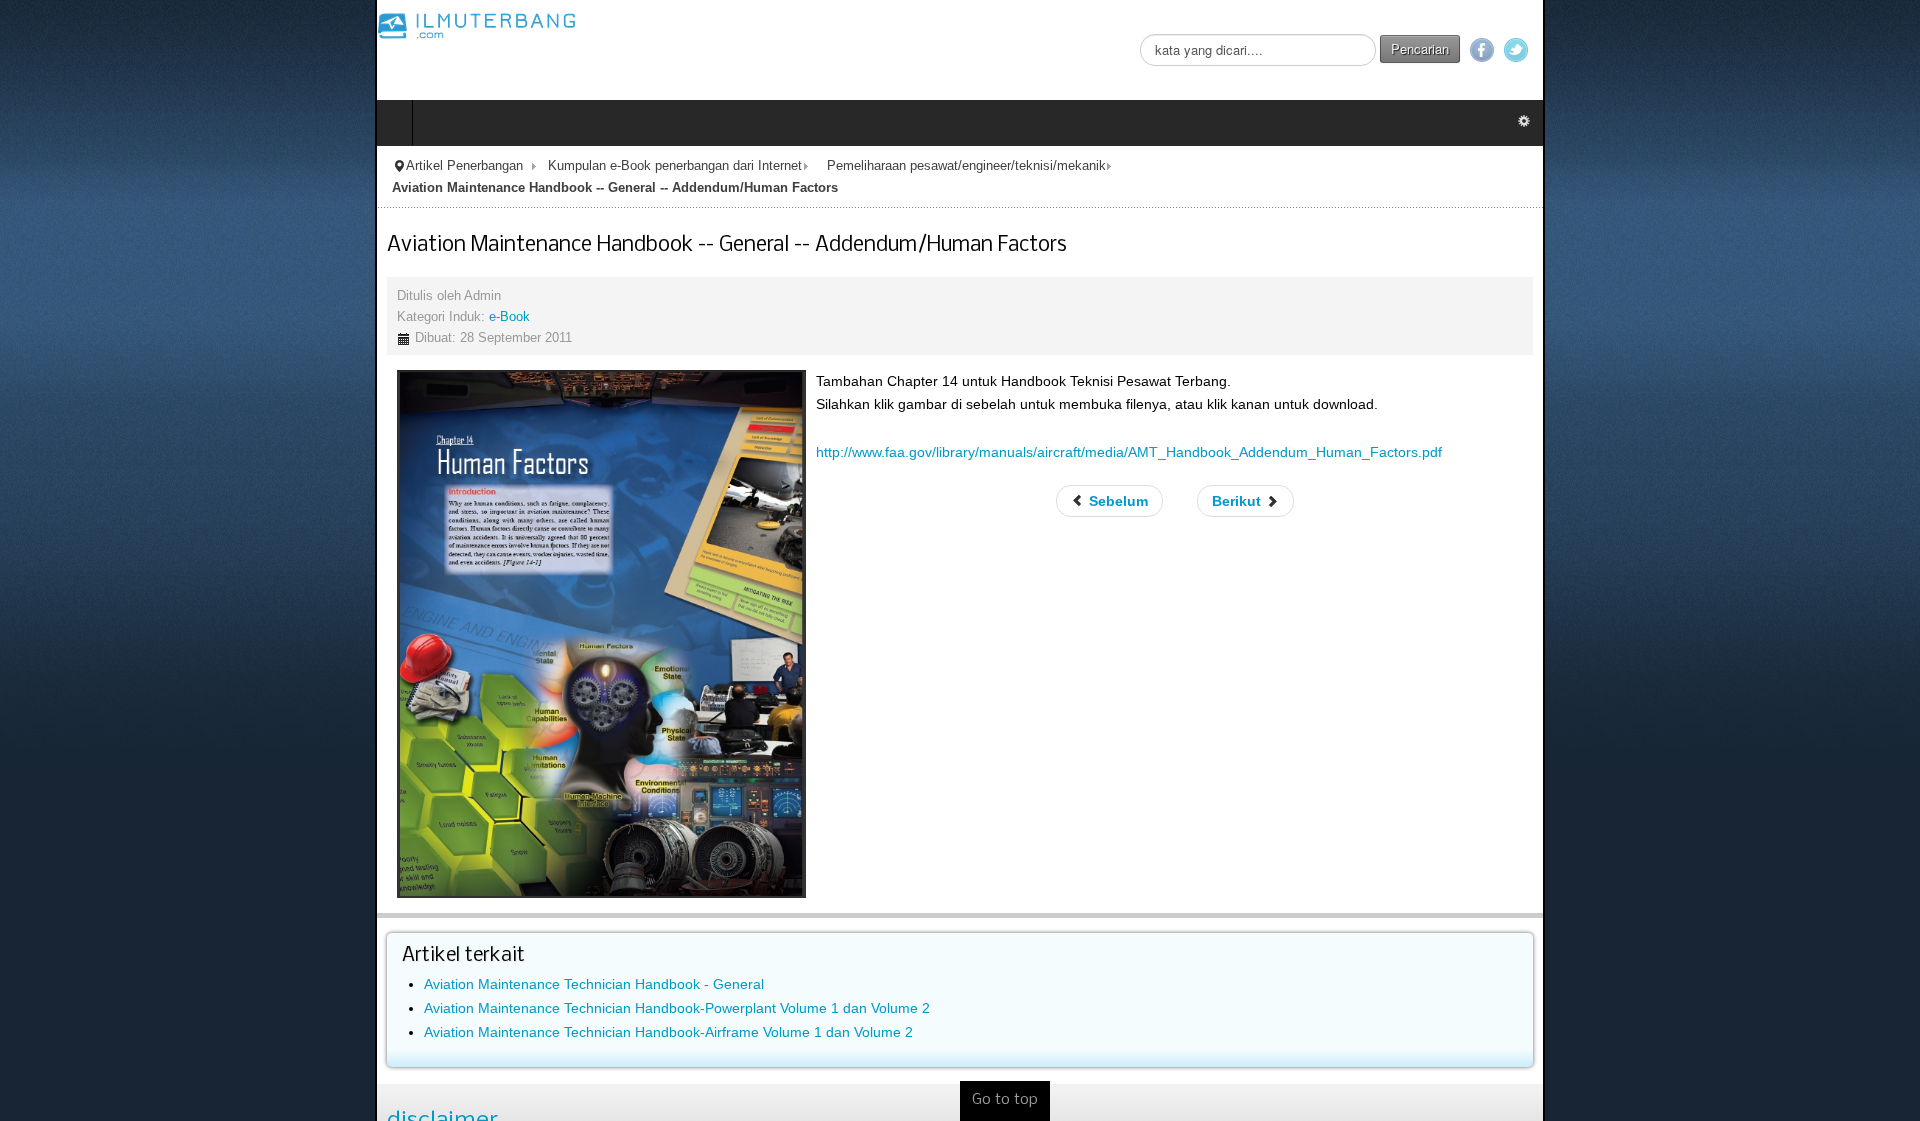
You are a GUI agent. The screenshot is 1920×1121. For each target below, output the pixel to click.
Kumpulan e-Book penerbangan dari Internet (300, 166)
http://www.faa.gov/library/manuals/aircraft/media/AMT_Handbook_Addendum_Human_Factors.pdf (754, 431)
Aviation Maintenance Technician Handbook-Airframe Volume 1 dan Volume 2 (293, 1011)
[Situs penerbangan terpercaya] (102, 25)
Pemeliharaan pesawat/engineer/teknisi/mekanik (591, 166)
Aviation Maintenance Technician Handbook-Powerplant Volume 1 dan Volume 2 (302, 987)
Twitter (1891, 50)
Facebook (1857, 50)
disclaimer (67, 1100)
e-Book (134, 295)
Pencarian (1795, 48)
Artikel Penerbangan (89, 166)
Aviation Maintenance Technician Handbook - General (219, 963)
